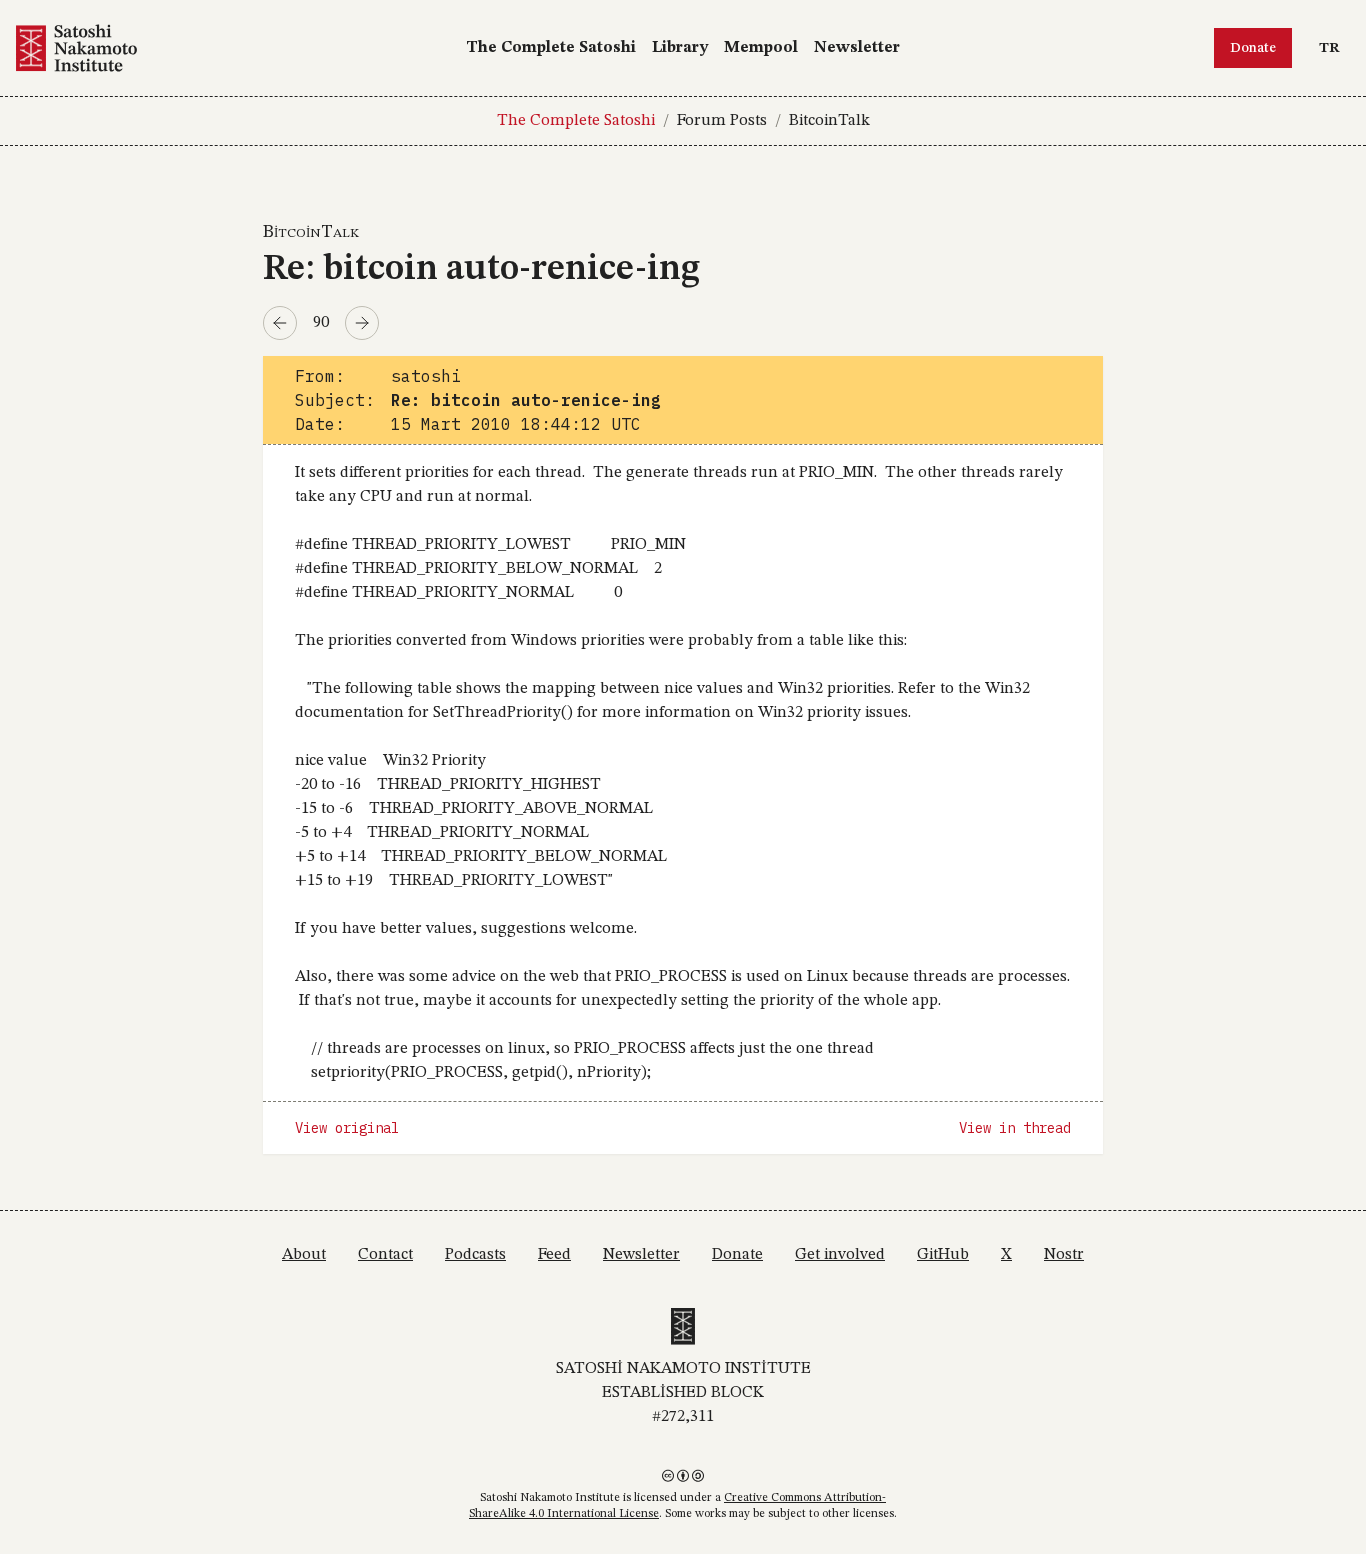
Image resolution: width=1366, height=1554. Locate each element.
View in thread (1015, 1128)
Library (680, 48)
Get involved (840, 1255)
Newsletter (857, 48)
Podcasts (475, 1255)
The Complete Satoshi (551, 48)
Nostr (1064, 1255)
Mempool (761, 48)
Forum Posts (722, 121)
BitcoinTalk (829, 121)
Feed (554, 1255)
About (304, 1255)
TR (1334, 47)
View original (347, 1128)
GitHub (943, 1255)
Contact (385, 1255)
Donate (1253, 48)
